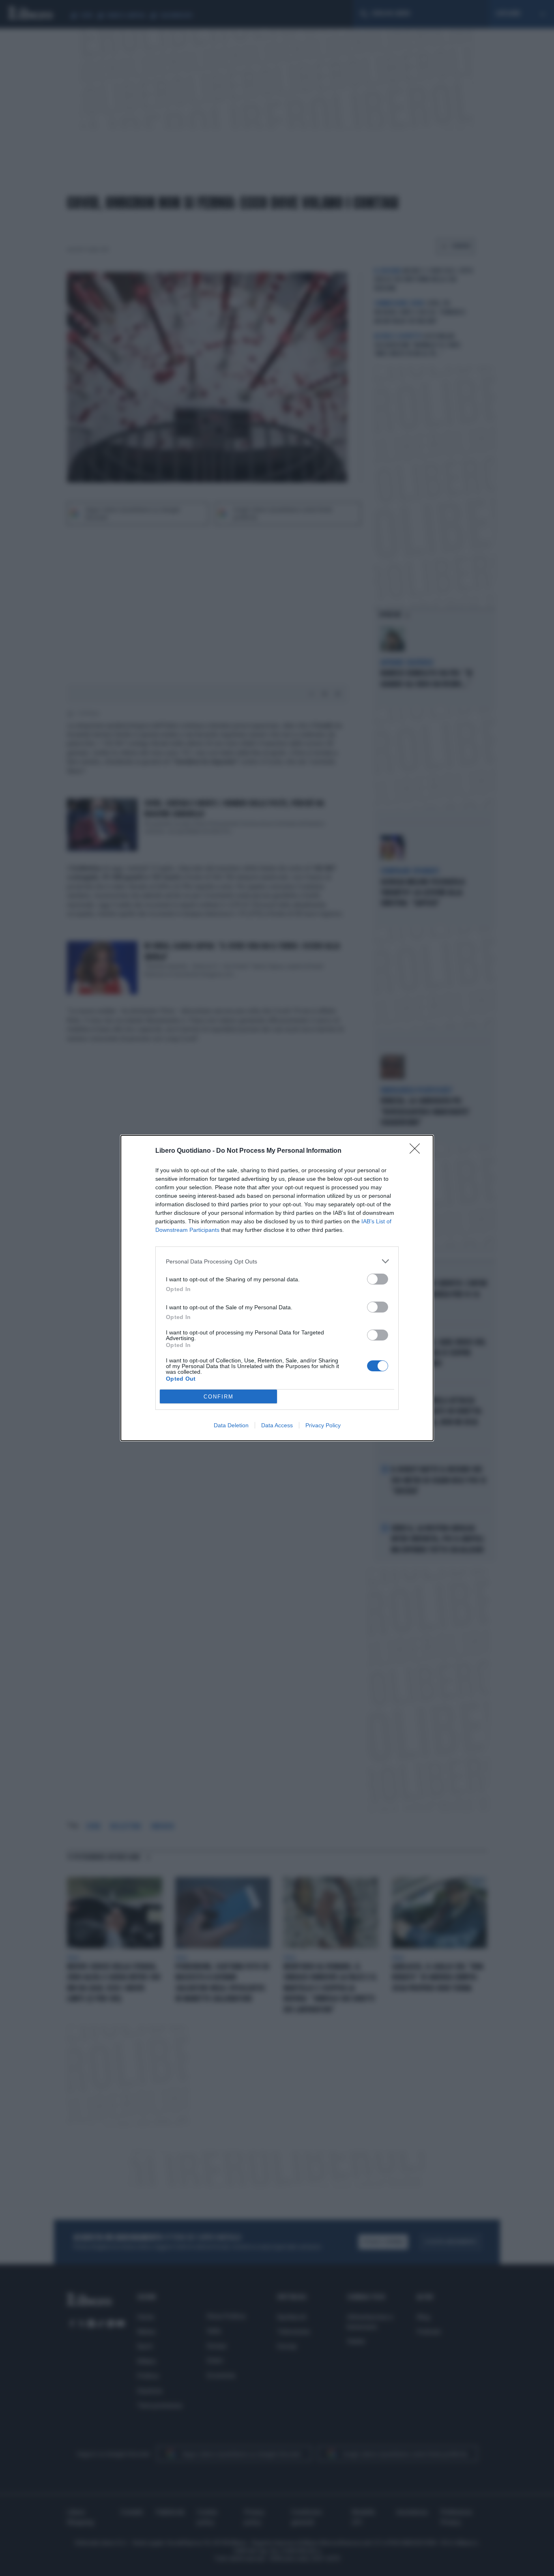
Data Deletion (231, 1425)
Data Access (277, 1425)
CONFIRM (219, 1397)
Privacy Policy (323, 1425)
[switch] (378, 1279)
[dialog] (277, 1288)
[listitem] (277, 1261)
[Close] (417, 1151)
